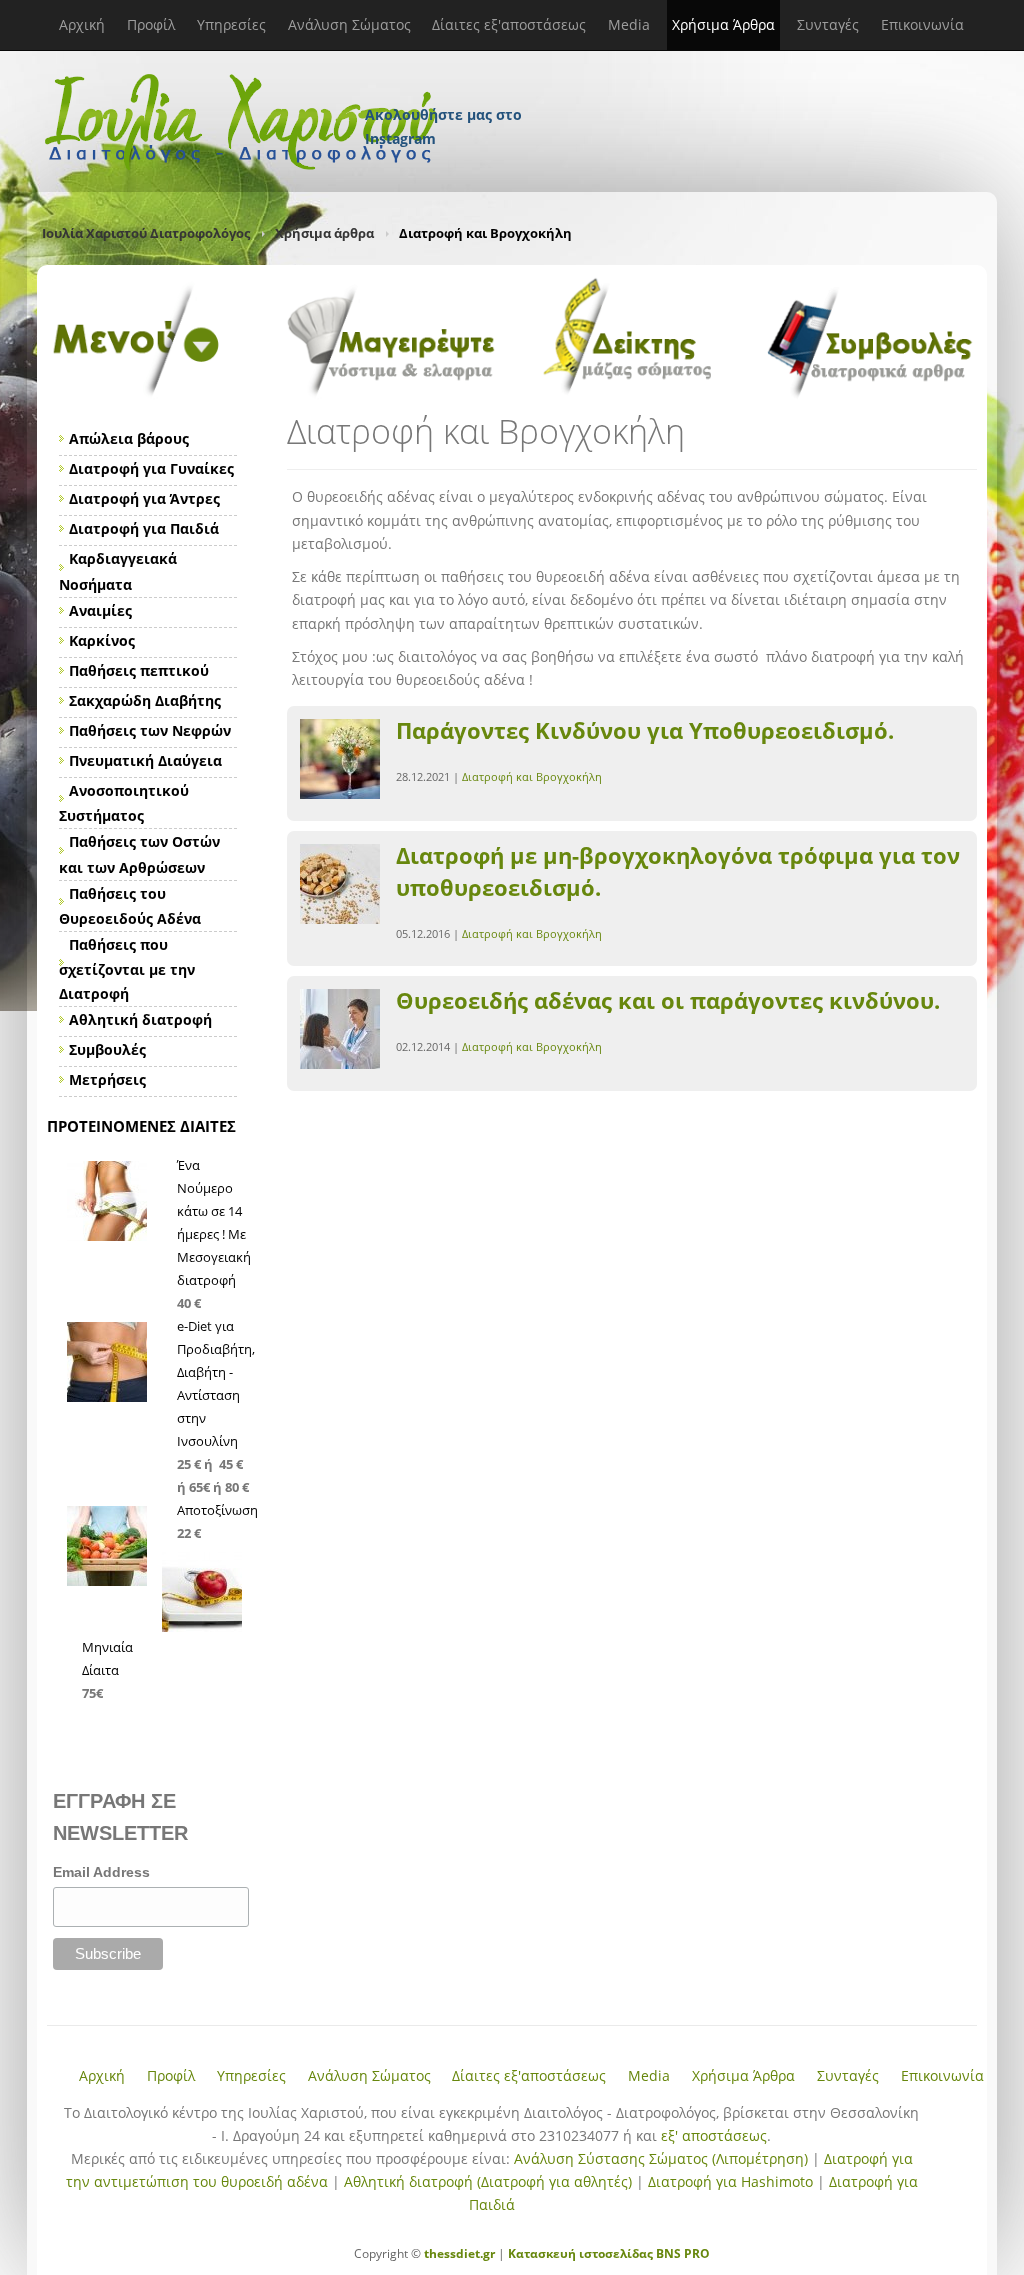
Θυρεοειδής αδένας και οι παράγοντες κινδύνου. (668, 1000)
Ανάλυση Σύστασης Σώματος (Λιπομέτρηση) (661, 2158)
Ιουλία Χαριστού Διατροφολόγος (146, 233)
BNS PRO (681, 2253)
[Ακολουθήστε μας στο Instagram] (445, 88)
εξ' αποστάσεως (714, 2135)
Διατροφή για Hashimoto (730, 2181)
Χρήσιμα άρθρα (324, 233)
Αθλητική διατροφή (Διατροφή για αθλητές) (488, 2181)
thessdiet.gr (459, 2253)
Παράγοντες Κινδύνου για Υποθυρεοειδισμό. (645, 730)
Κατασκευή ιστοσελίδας (580, 2253)
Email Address (101, 1872)
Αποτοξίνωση (217, 1510)
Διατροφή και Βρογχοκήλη (532, 776)
